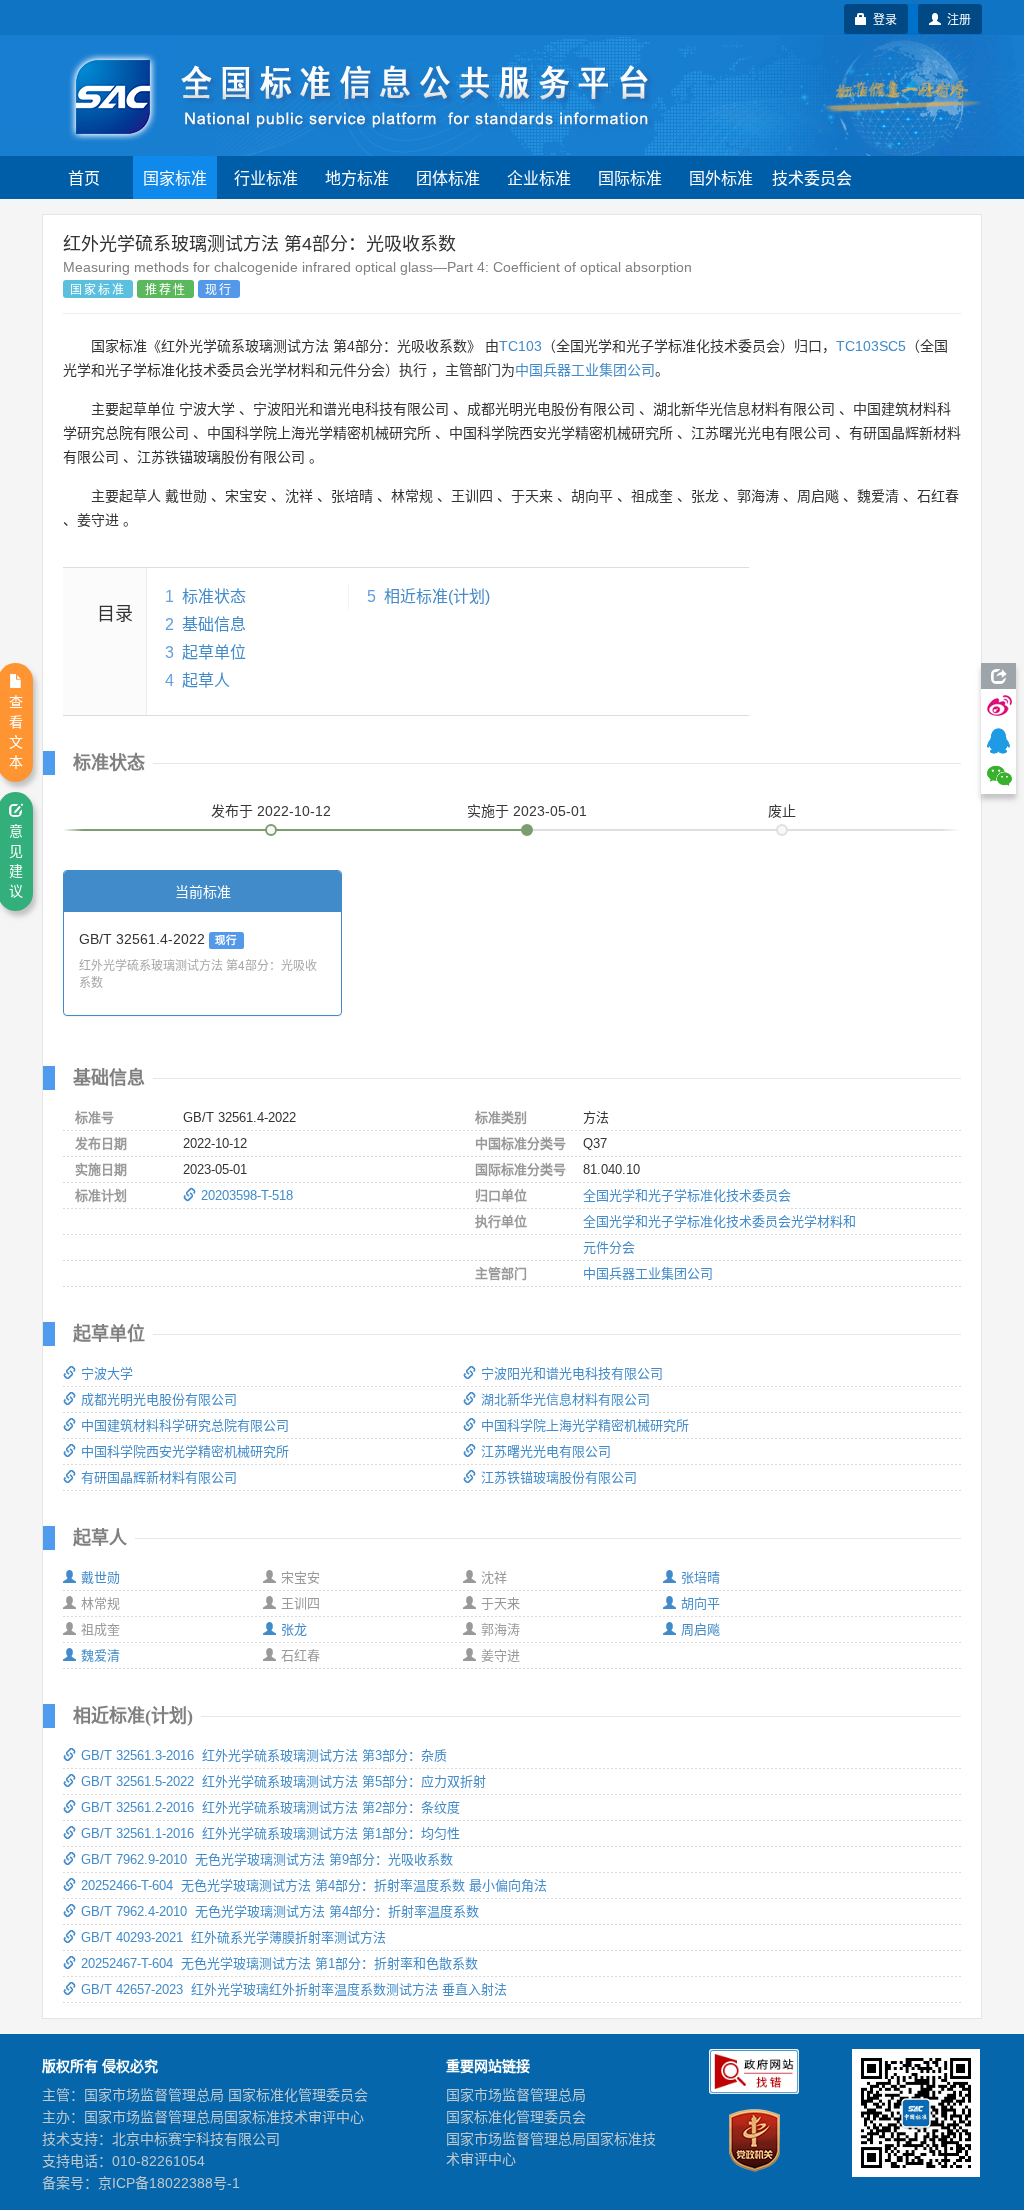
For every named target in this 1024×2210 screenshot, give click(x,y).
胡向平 (700, 1603)
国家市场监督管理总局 (516, 2095)
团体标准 (448, 177)
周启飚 (700, 1629)
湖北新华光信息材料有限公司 (565, 1399)
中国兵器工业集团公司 (585, 370)
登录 (882, 18)
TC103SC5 (871, 346)
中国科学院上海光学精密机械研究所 (585, 1425)
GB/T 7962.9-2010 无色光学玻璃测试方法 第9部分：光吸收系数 (267, 1859)
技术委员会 (812, 177)
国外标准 (721, 177)
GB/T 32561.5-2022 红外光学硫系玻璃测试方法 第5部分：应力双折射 (283, 1781)
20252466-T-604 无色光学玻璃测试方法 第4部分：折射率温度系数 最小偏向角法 (314, 1885)
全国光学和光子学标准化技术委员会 (687, 1195)
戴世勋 (100, 1577)
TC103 (520, 346)
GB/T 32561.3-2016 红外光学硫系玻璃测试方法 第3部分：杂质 (264, 1755)
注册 (956, 18)
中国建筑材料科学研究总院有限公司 (185, 1425)
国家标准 (175, 177)
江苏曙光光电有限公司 (546, 1451)
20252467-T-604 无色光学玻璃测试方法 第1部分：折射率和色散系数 (279, 1963)
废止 (782, 811)
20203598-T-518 (247, 1195)
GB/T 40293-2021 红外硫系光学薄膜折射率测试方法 (233, 1937)
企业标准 (539, 177)
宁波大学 (107, 1373)
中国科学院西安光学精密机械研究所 (185, 1451)
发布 (271, 811)
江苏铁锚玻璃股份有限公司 (559, 1477)
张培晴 (700, 1577)
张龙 (294, 1629)
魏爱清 (100, 1655)
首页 (84, 177)
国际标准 (630, 177)
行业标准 (266, 177)
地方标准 (357, 177)
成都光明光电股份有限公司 (159, 1399)
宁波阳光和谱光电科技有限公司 (572, 1373)
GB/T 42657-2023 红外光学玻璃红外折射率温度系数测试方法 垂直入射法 (294, 1989)
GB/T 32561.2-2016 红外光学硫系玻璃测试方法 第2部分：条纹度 (270, 1807)
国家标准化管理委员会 (516, 2117)
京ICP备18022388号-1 (169, 2183)
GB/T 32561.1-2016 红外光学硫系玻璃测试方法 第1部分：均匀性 (270, 1833)
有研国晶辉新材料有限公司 (159, 1477)
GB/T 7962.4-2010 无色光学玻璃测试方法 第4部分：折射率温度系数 (280, 1911)
